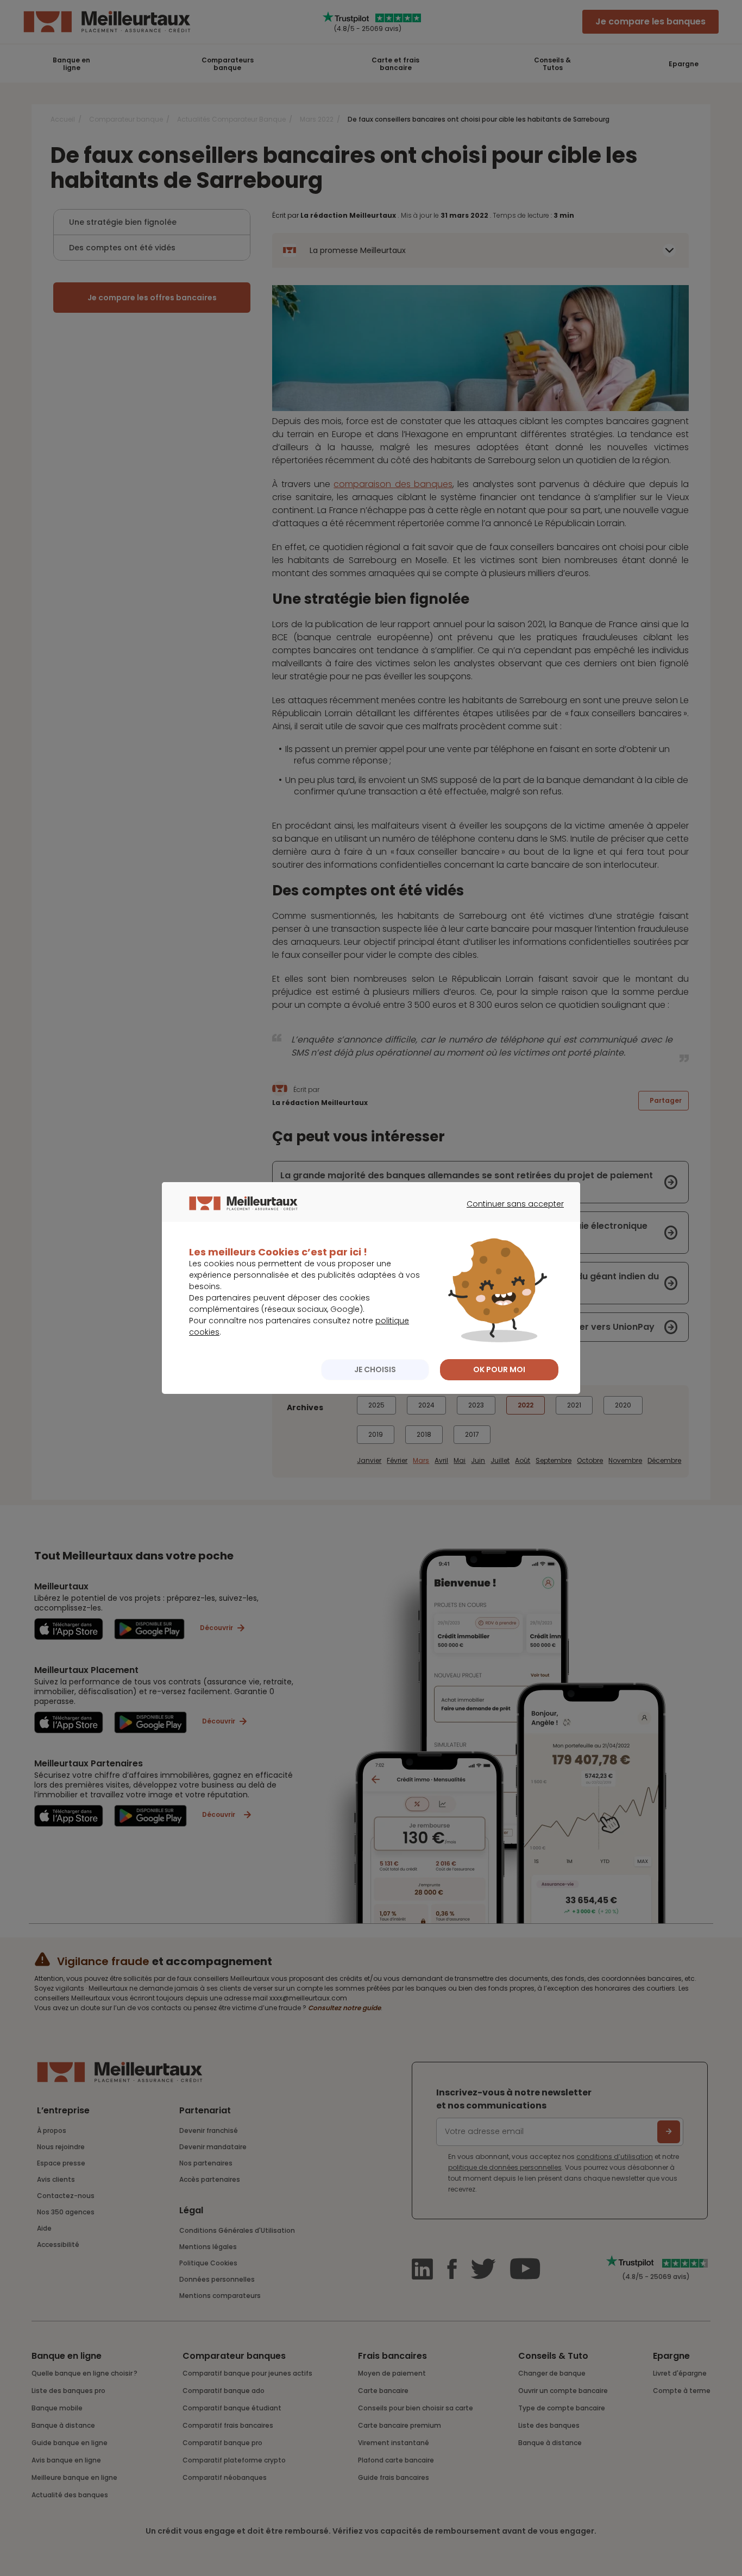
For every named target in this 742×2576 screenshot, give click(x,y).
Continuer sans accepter (510, 1214)
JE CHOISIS (375, 1369)
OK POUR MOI (499, 1369)
